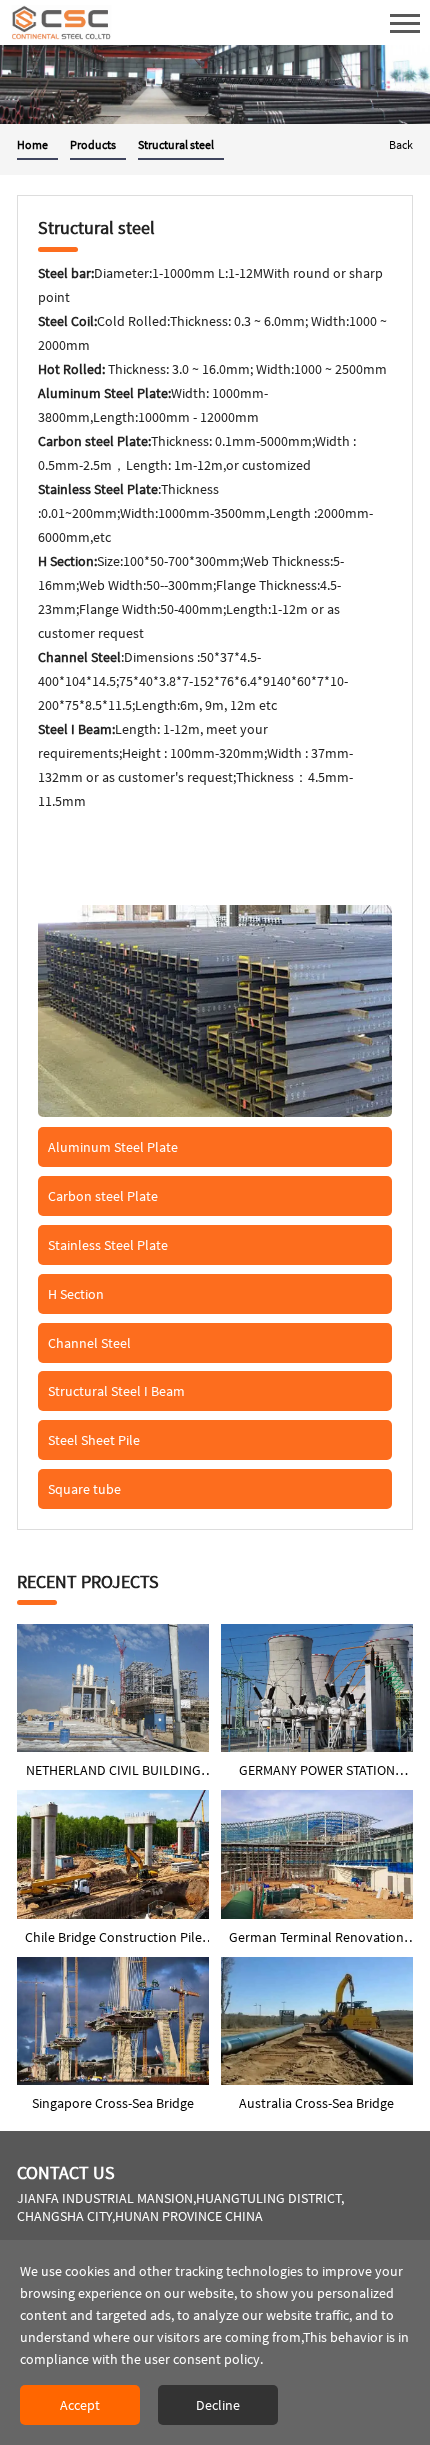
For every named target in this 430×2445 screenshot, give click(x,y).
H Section (76, 1294)
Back (401, 144)
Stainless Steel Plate (108, 1245)
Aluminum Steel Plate (113, 1147)
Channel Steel (89, 1343)
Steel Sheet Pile (94, 1440)
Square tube (84, 1489)
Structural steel (176, 144)
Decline (218, 2405)
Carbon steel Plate (103, 1196)
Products (93, 144)
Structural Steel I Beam (116, 1391)
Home (32, 144)
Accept (80, 2405)
